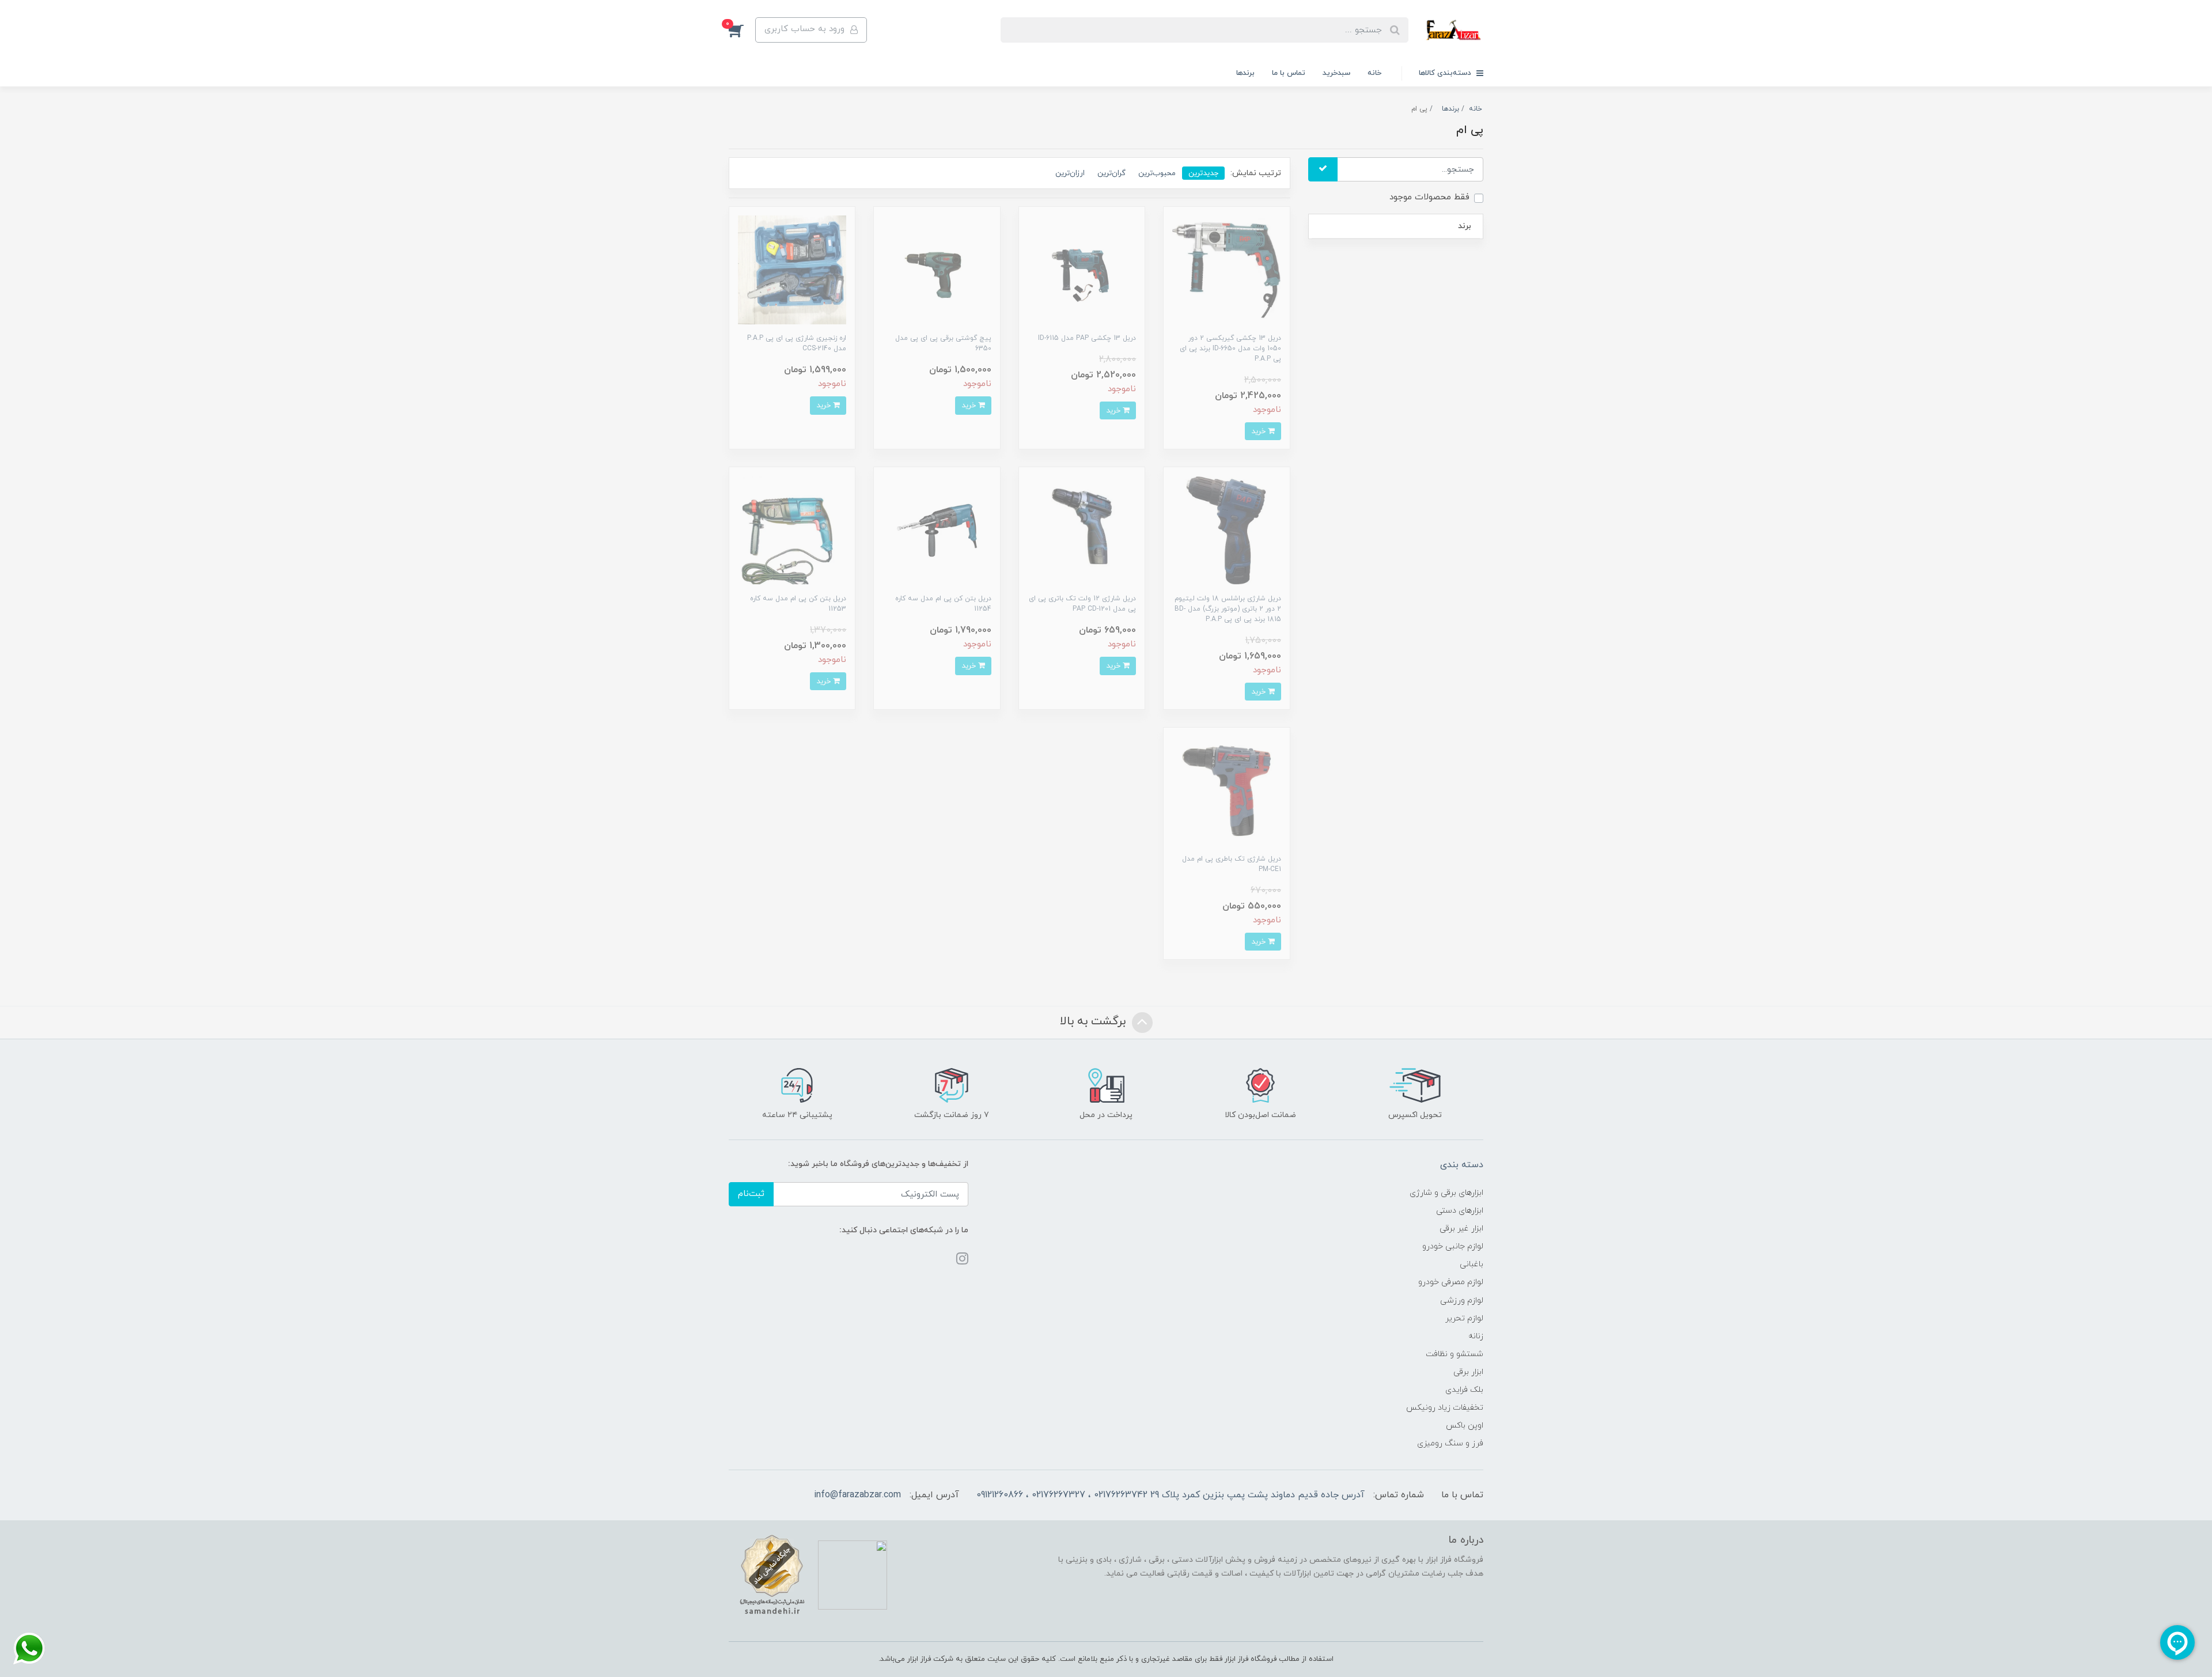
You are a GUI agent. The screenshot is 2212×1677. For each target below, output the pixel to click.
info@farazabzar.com (857, 1495)
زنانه (1476, 1336)
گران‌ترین (1111, 173)
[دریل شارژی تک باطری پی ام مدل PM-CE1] (1226, 790)
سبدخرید (1336, 73)
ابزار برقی (1468, 1372)
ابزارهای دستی (1460, 1211)
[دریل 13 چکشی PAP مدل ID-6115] (1082, 269)
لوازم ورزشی (1462, 1301)
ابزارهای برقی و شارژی (1446, 1193)
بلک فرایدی (1464, 1390)
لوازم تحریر (1464, 1318)
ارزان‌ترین (1070, 173)
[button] (742, 30)
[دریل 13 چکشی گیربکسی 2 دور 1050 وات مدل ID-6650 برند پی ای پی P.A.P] (1226, 269)
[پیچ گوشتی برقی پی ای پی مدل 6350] (937, 269)
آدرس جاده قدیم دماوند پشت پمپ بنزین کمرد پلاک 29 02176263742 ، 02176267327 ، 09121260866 (1171, 1495)
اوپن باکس (1465, 1426)
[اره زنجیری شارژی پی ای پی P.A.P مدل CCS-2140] (792, 269)
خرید (1260, 431)
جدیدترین (1203, 173)
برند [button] (1465, 226)
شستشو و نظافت (1455, 1354)
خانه (1374, 73)
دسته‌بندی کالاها (1446, 73)
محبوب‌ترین (1157, 173)
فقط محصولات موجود (1429, 197)
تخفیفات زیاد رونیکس (1445, 1408)
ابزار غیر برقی (1461, 1229)
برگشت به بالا (1094, 1022)
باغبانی (1471, 1264)
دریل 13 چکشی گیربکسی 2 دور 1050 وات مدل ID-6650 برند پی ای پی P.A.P (1230, 349)
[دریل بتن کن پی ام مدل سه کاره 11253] (792, 530)
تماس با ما (1289, 73)
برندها (1245, 73)
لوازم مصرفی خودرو (1451, 1282)
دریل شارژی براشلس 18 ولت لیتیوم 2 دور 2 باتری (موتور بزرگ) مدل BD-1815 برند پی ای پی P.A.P (1228, 609)
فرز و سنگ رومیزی (1450, 1443)
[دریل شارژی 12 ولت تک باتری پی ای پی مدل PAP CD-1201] (1082, 530)
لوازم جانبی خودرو (1453, 1246)
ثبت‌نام (751, 1194)
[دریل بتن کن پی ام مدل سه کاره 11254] (937, 530)
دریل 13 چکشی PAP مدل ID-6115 (1087, 338)
